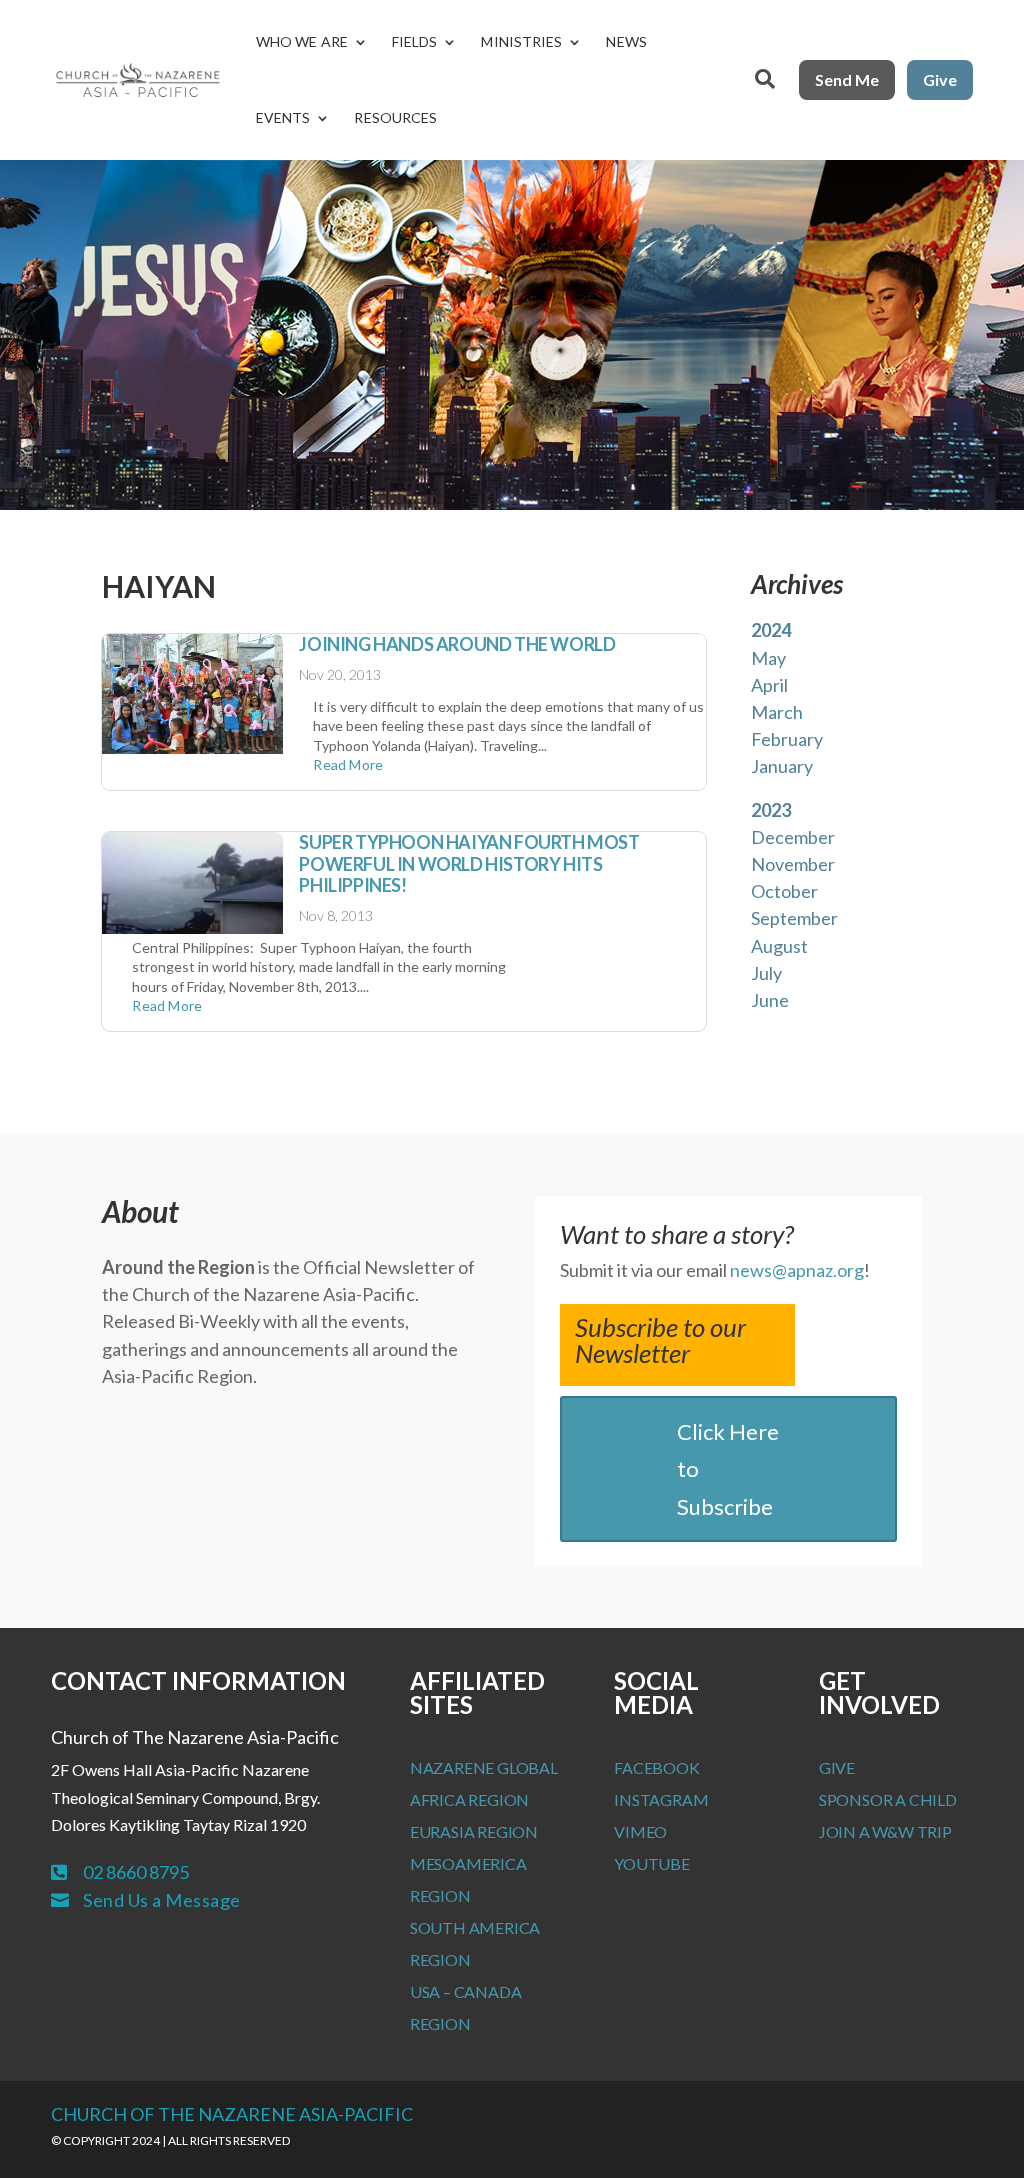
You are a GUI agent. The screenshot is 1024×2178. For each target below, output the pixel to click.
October (784, 891)
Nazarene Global (484, 1767)
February (787, 739)
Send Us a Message (162, 1900)
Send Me (847, 79)
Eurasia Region (474, 1831)
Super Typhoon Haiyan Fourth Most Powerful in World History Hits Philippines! (469, 863)
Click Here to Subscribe (728, 1469)
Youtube (652, 1863)
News (626, 41)
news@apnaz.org (797, 1270)
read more (348, 764)
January (782, 766)
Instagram (661, 1799)
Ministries (521, 41)
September (794, 918)
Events (283, 117)
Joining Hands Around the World (457, 644)
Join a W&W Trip (885, 1831)
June (770, 1000)
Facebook (656, 1767)
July (766, 973)
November (793, 864)
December (793, 837)
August (779, 946)
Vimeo (640, 1831)
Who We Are (302, 41)
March (777, 712)
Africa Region (469, 1799)
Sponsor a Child (888, 1799)
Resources (395, 117)
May (768, 658)
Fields (415, 41)
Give (940, 79)
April (769, 685)
